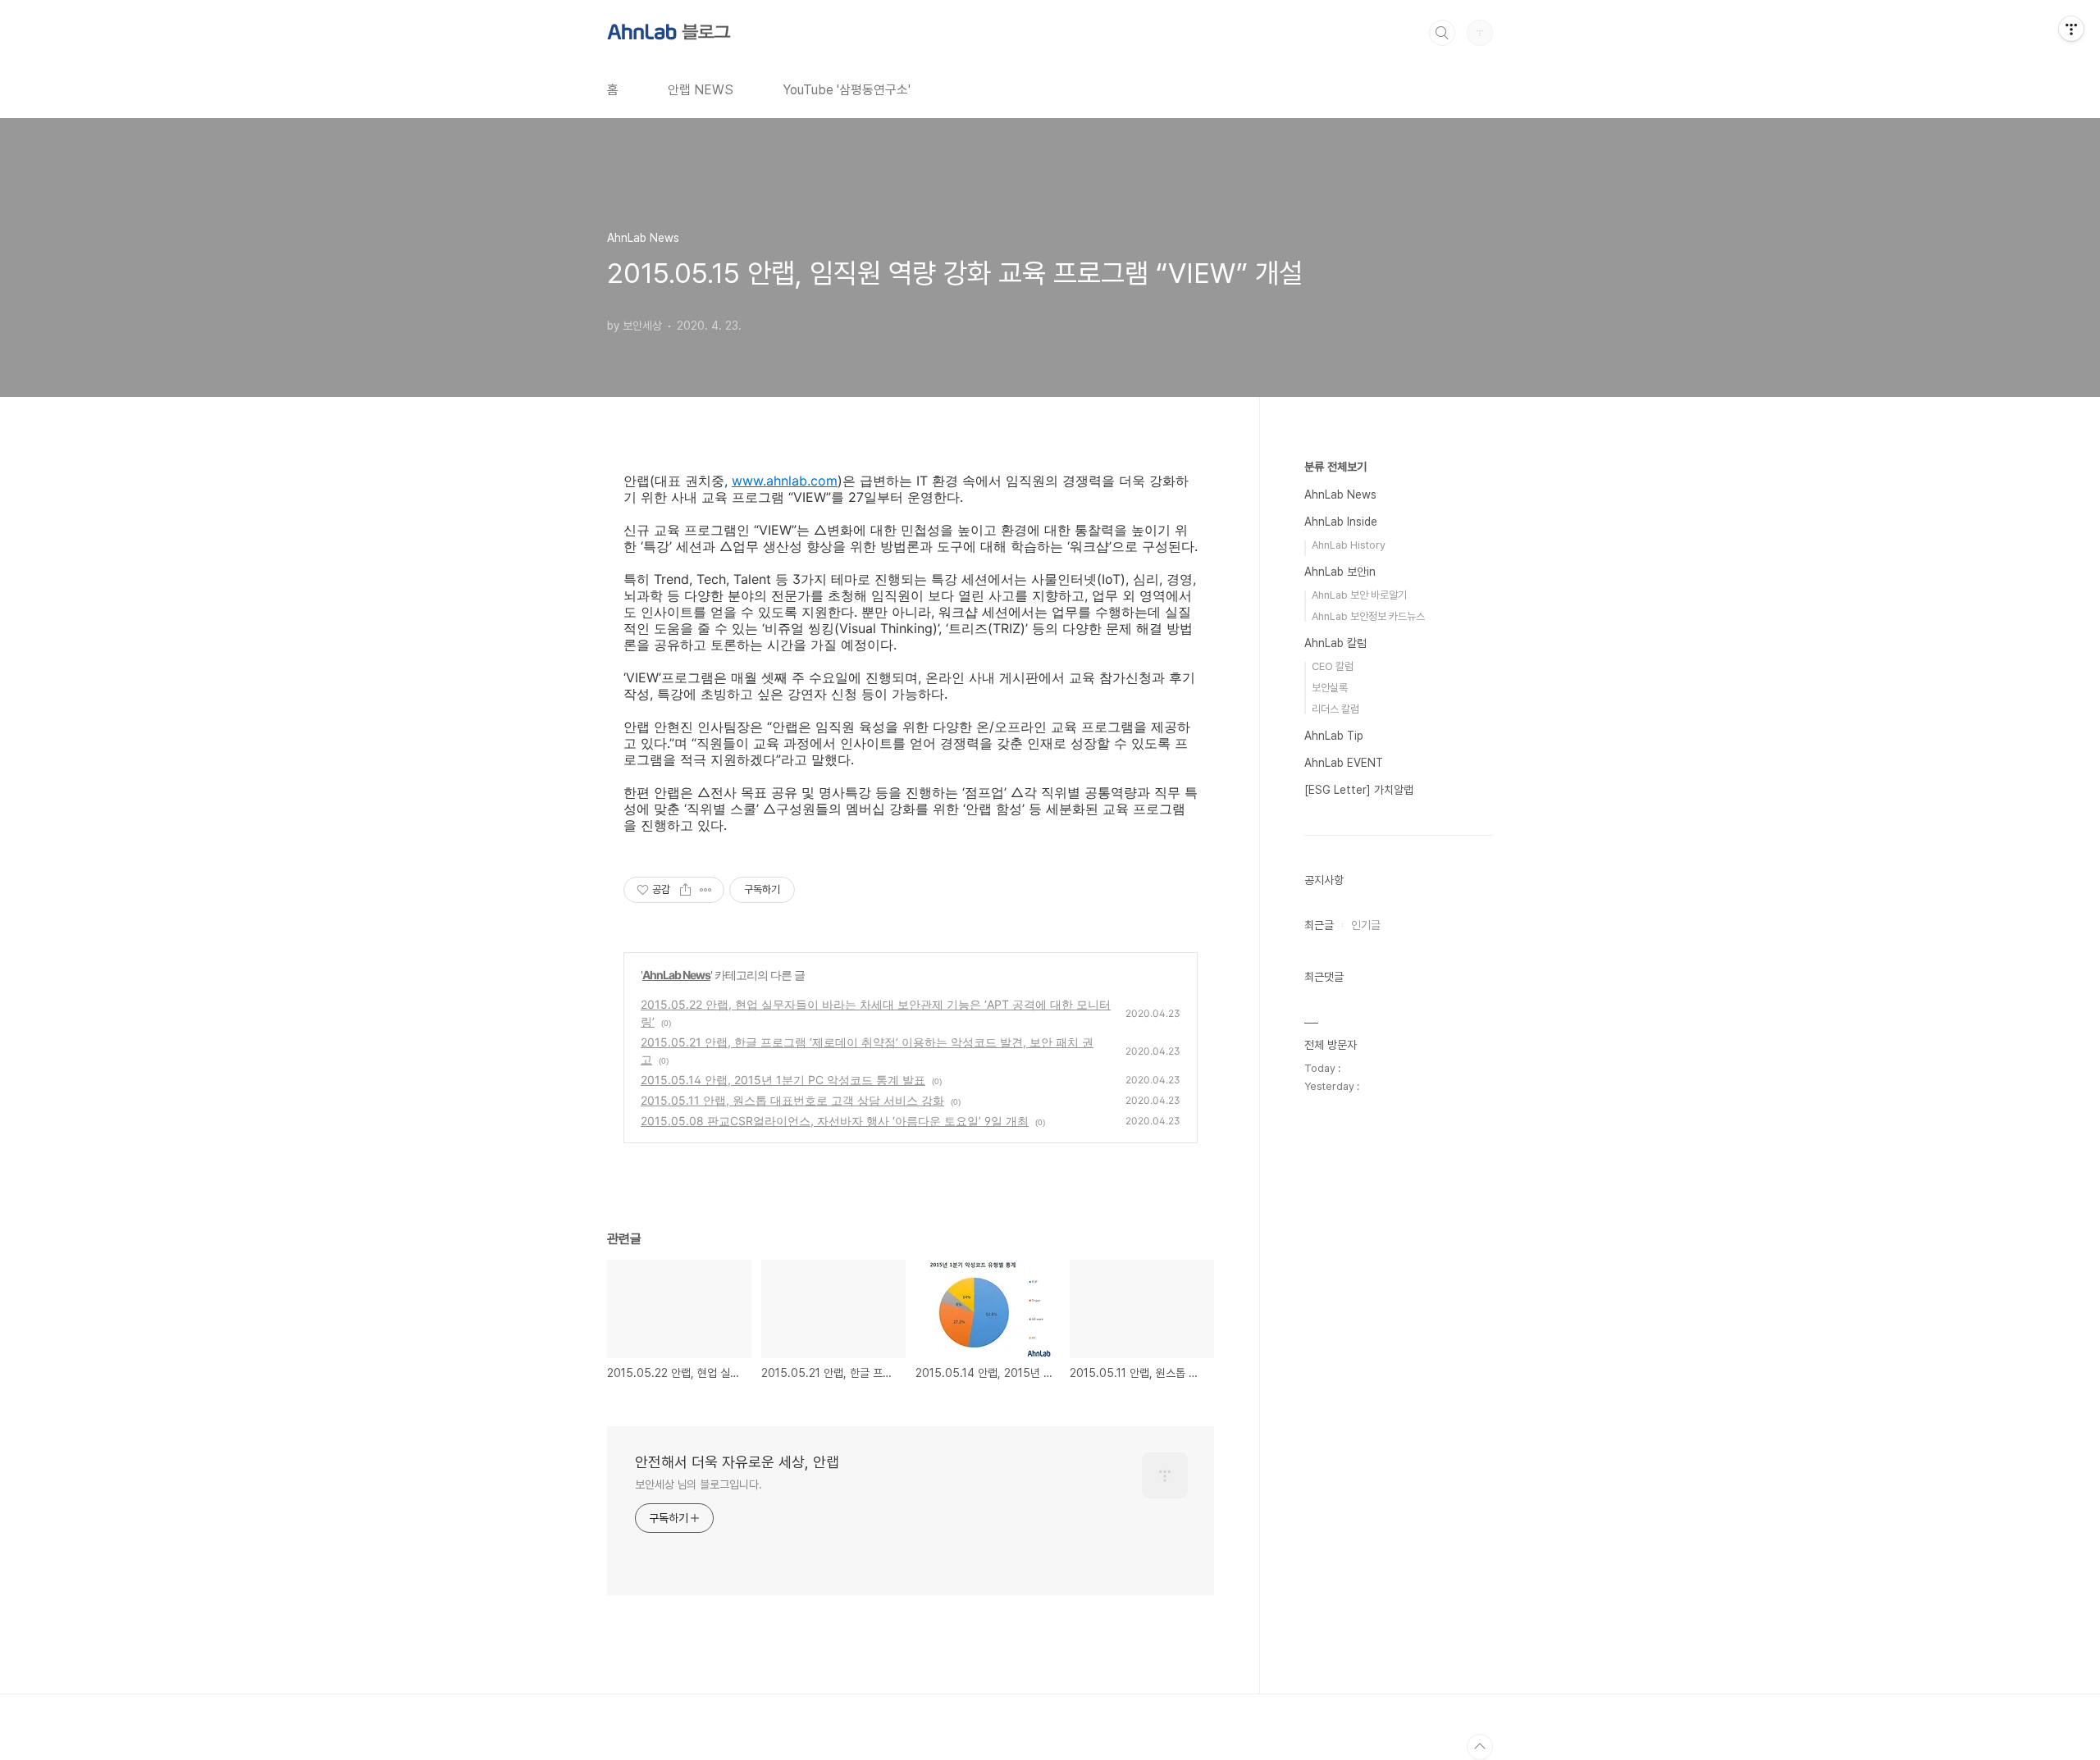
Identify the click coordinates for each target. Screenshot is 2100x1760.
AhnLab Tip (1334, 736)
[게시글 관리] (706, 890)
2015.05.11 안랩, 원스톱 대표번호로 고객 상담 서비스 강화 (792, 1100)
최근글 (1319, 925)
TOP (1480, 1747)
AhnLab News (676, 975)
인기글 (1366, 925)
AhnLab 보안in (1340, 572)
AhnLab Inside (1341, 522)
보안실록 (1330, 688)
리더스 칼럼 (1335, 709)
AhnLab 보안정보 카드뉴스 (1368, 616)
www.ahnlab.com (785, 481)
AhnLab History (1349, 545)
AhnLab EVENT (1344, 763)
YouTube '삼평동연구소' (847, 90)
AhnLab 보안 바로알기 (1359, 595)
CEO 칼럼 (1333, 666)
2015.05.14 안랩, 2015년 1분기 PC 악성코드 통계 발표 (783, 1080)
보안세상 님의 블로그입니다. (698, 1484)
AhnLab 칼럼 (1335, 643)
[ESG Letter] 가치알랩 (1359, 790)
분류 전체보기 (1335, 467)
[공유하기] (685, 890)
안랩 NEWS (701, 90)
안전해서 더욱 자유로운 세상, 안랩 (737, 1462)
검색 (1442, 33)
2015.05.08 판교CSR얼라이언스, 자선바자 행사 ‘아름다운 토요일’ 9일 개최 (835, 1121)
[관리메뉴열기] (2071, 29)
